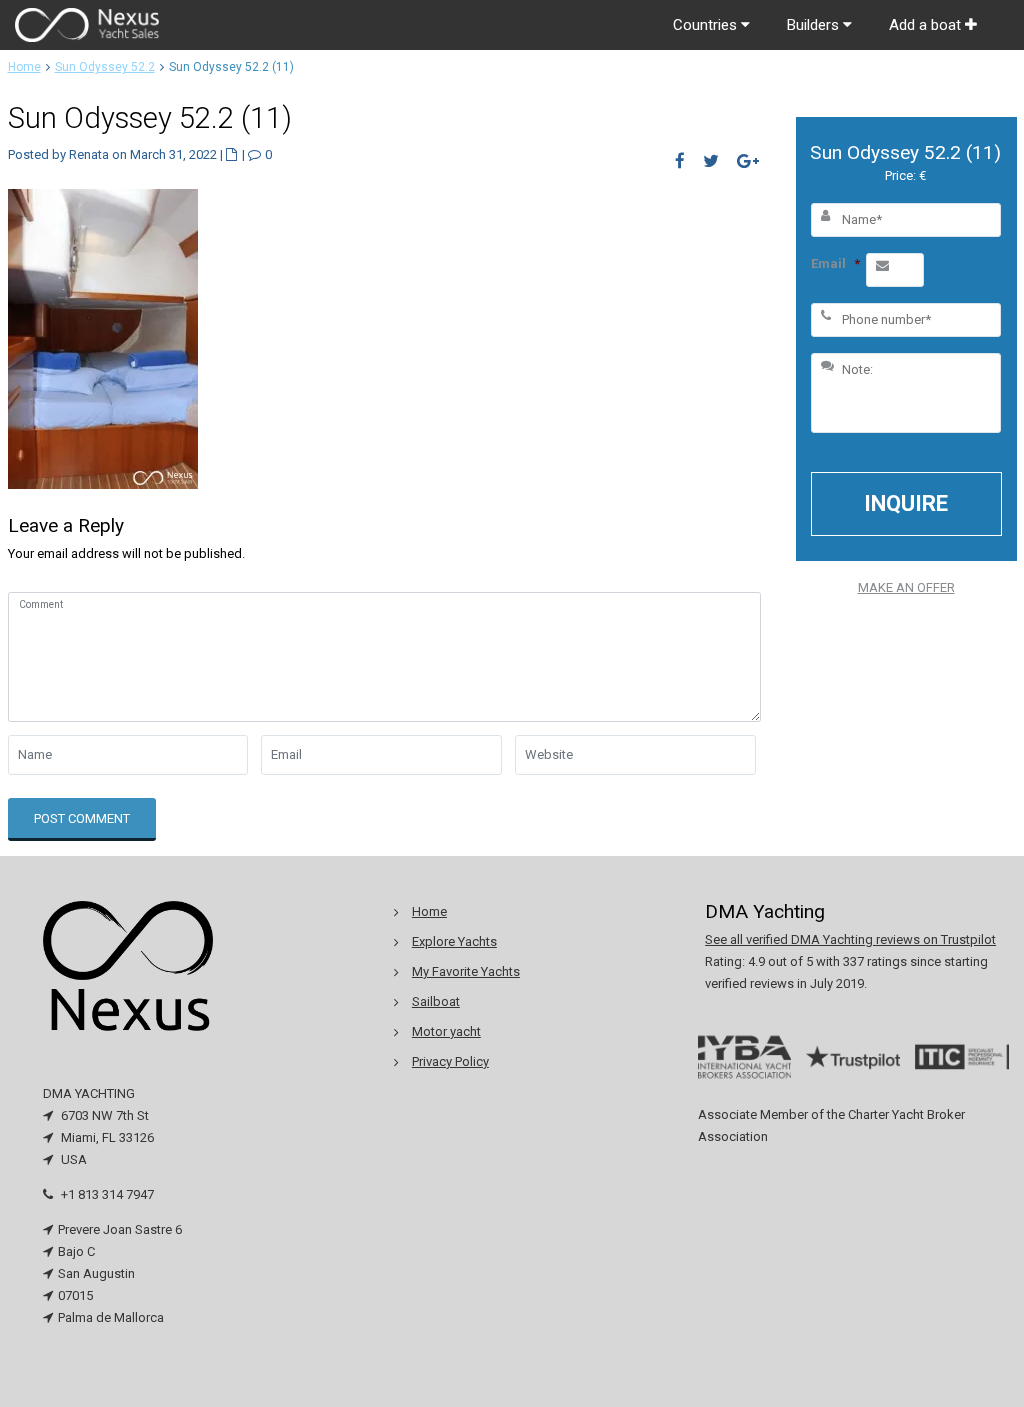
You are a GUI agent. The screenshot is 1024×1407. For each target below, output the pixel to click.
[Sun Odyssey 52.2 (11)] (103, 338)
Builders (815, 25)
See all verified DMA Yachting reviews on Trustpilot (850, 939)
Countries (707, 25)
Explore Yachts (454, 941)
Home (24, 67)
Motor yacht (446, 1031)
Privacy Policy (450, 1061)
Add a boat (927, 25)
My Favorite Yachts (466, 971)
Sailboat (436, 1001)
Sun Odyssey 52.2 (105, 67)
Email (835, 263)
